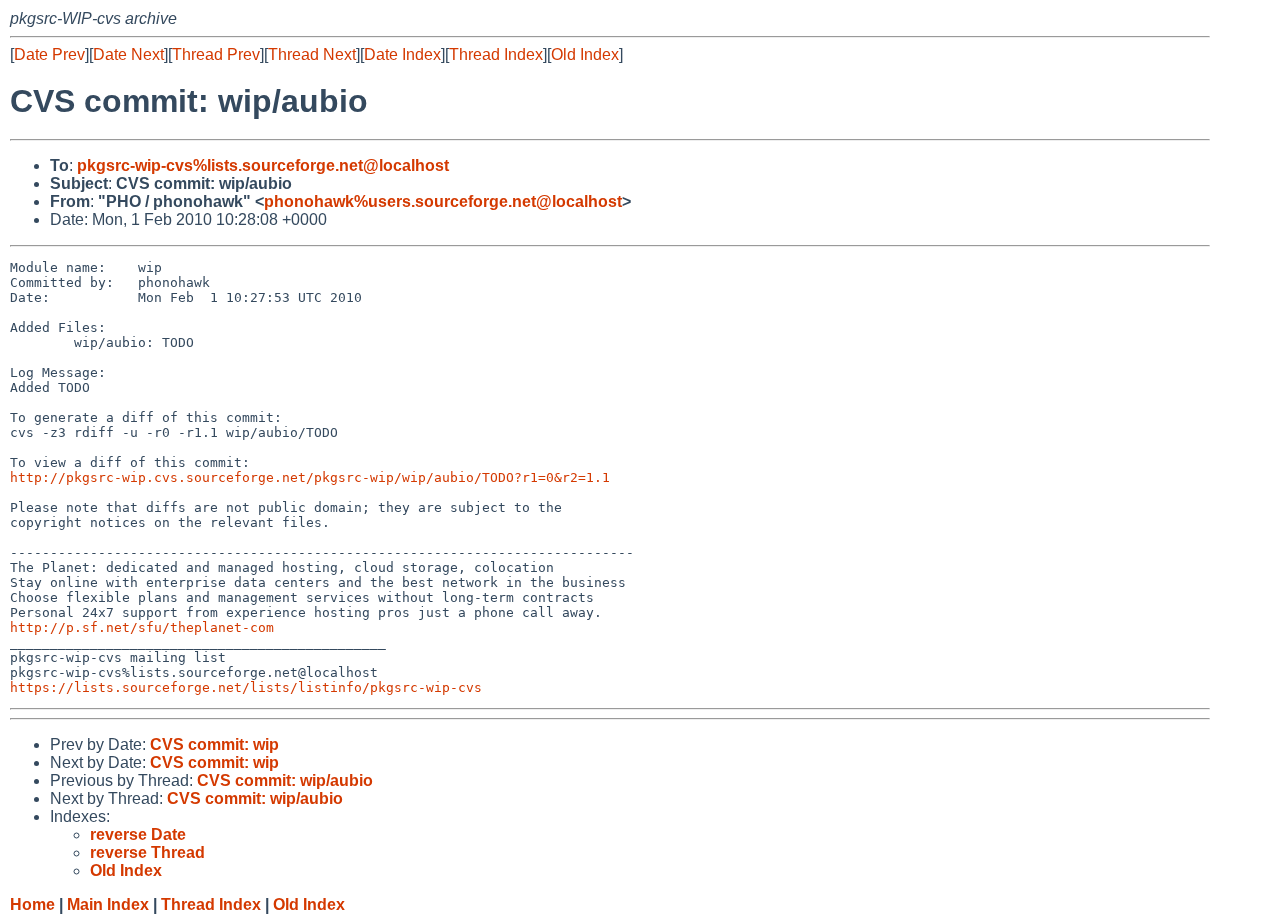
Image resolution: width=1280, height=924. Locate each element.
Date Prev (49, 54)
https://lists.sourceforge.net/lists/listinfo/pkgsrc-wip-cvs (246, 687)
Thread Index (496, 54)
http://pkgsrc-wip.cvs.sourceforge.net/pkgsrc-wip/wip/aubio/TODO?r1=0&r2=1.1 (310, 477)
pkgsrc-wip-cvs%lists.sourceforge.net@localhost (263, 165)
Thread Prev (216, 54)
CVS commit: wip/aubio (285, 780)
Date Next (128, 54)
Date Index (402, 54)
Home (32, 904)
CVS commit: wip (214, 744)
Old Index (585, 54)
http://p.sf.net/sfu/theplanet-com (142, 627)
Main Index (108, 904)
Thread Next (312, 54)
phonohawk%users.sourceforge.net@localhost (443, 201)
